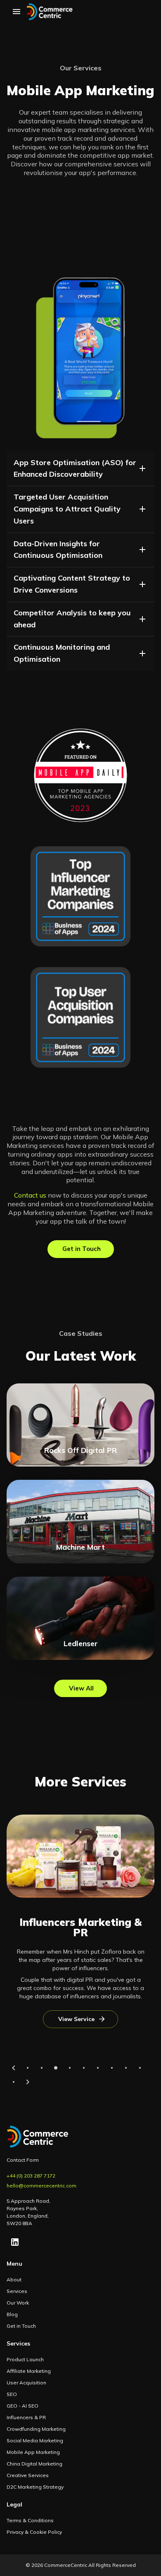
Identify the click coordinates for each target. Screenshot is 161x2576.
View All (81, 1688)
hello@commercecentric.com (41, 2186)
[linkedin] (15, 2242)
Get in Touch (82, 1249)
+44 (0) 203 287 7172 (31, 2176)
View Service (76, 2019)
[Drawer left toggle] (17, 12)
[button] (80, 469)
